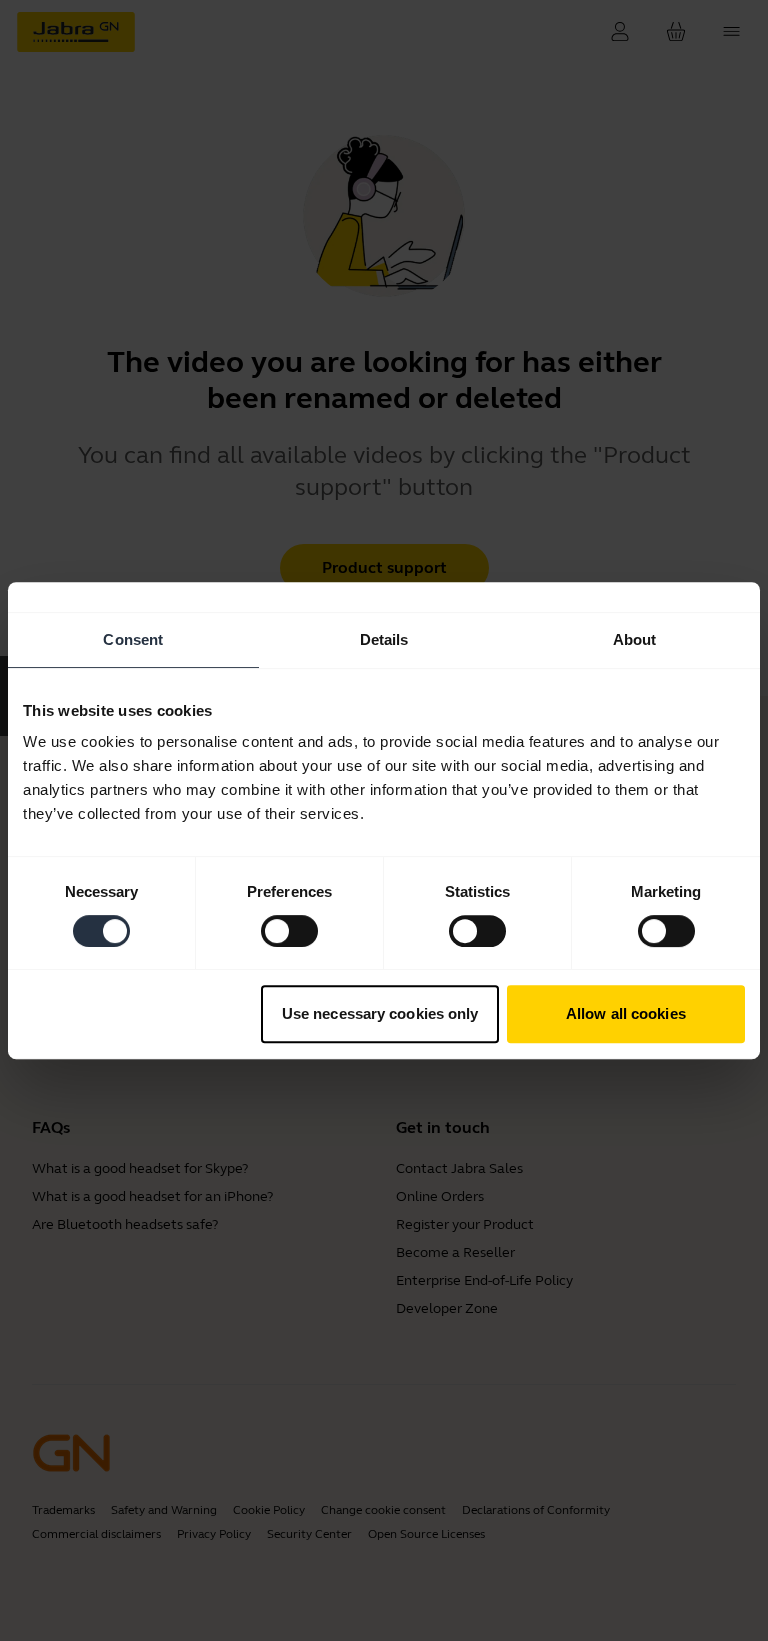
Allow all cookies (626, 1013)
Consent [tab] (133, 639)
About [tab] (635, 639)
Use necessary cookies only (380, 1013)
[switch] (289, 931)
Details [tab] (384, 639)
